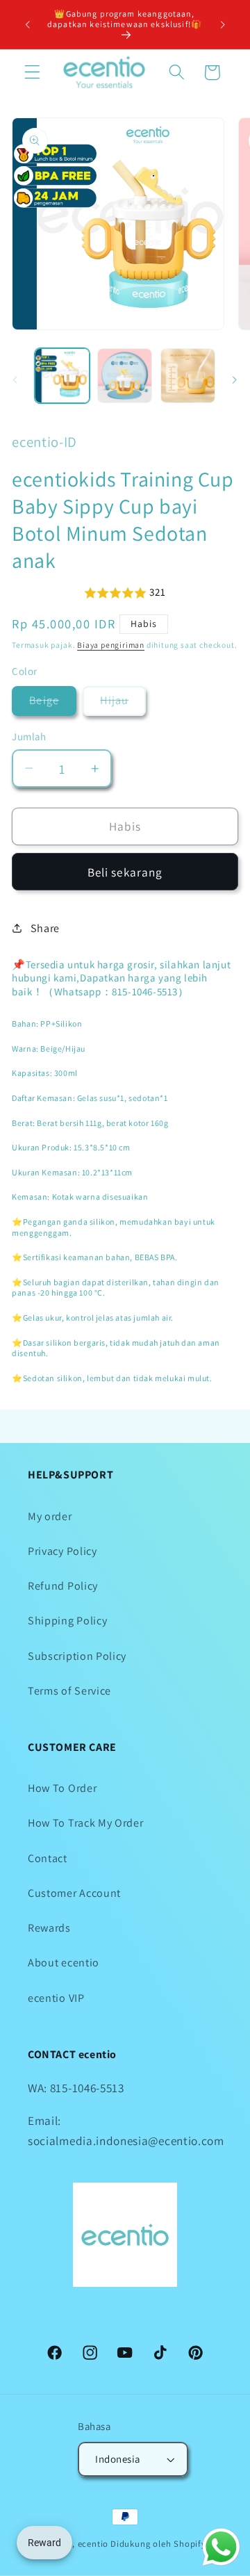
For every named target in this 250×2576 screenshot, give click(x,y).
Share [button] (45, 928)
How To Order (62, 1788)
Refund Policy (63, 1586)
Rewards (49, 1928)
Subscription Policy (77, 1656)
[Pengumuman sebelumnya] (27, 24)
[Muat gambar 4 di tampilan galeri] (188, 376)
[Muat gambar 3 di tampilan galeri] (125, 376)
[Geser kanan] (235, 380)
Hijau (123, 704)
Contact (48, 1858)
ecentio (93, 2544)
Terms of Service (69, 1691)
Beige (53, 704)
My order (50, 1516)
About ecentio (64, 1963)
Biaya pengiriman (111, 645)
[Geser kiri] (15, 380)
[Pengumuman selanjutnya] (223, 24)
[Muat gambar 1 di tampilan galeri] (62, 376)
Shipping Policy (67, 1621)
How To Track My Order (86, 1823)
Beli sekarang (125, 872)
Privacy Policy (62, 1551)
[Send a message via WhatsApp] (221, 2547)
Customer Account (74, 1893)
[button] (32, 73)
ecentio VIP (56, 1998)
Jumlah (29, 736)
